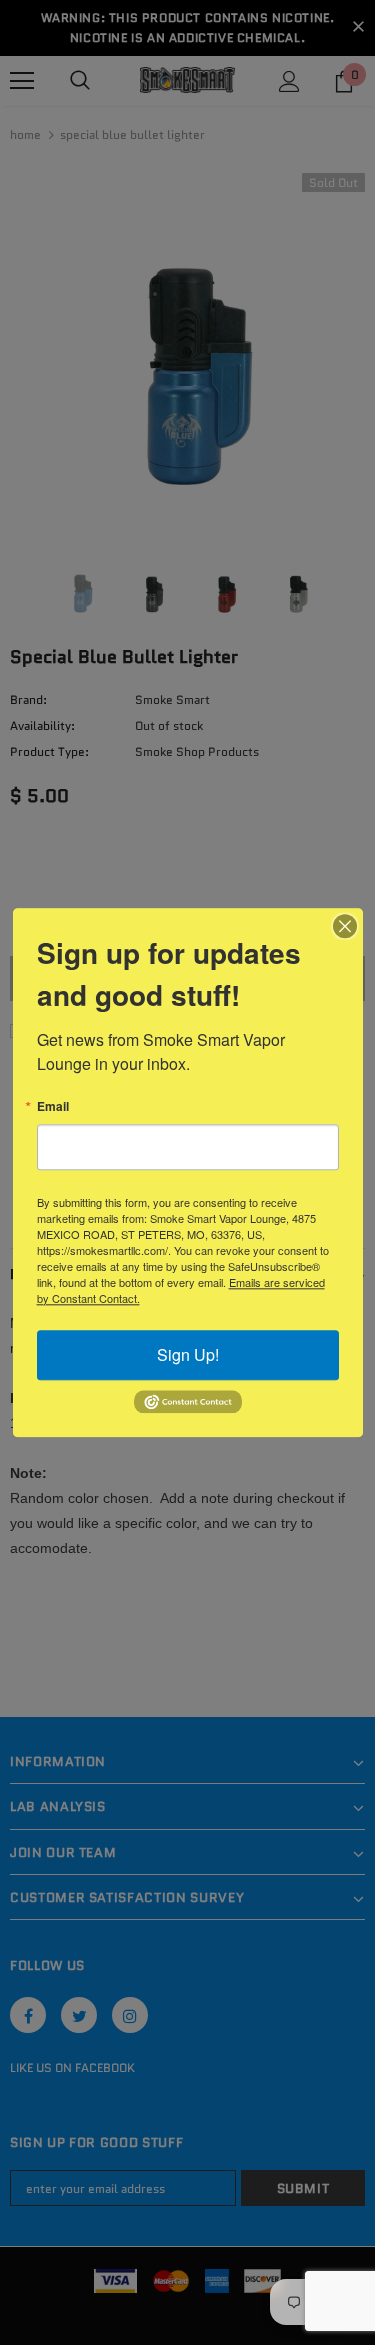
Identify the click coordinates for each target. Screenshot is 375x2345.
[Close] (345, 926)
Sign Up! (188, 1354)
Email (53, 1106)
